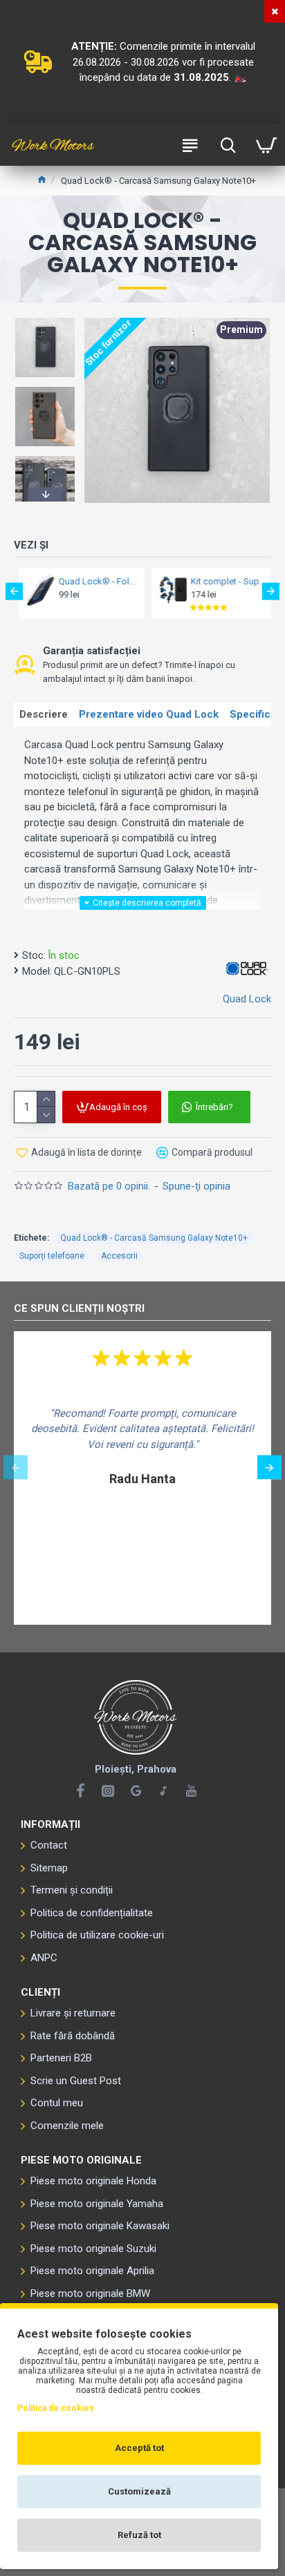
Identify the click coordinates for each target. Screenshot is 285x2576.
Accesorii (119, 1256)
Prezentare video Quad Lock (149, 714)
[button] (45, 320)
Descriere (44, 714)
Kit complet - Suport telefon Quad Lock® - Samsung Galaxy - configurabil (224, 581)
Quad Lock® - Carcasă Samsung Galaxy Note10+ (154, 1238)
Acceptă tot (139, 2448)
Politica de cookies (56, 2408)
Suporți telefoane (52, 1256)
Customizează (139, 2491)
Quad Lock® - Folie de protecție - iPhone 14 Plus (92, 581)
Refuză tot (139, 2535)
